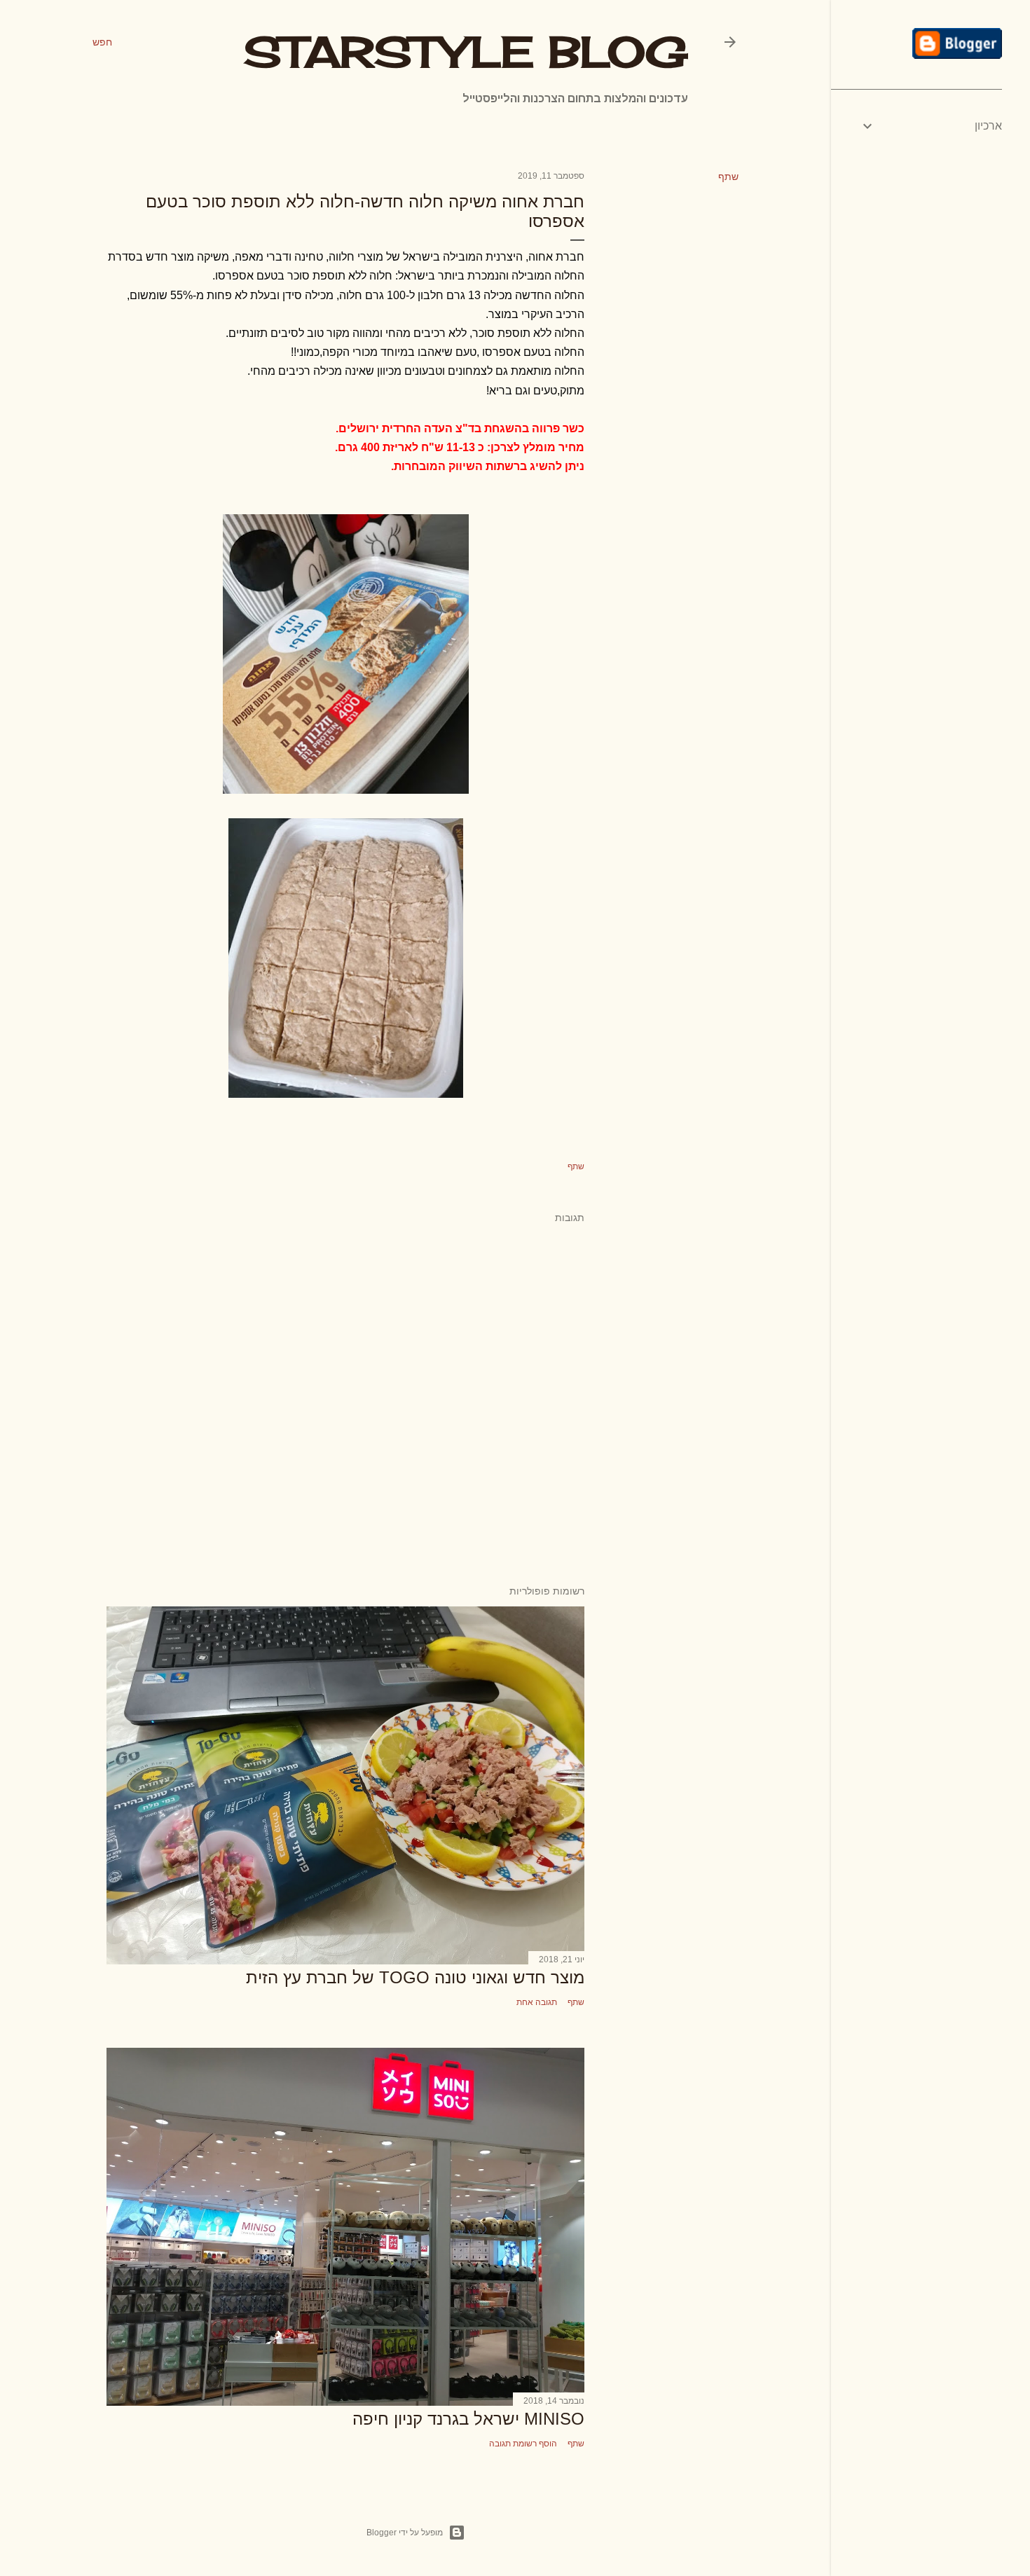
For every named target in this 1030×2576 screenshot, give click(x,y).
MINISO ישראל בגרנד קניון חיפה (468, 2419)
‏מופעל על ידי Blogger (405, 2533)
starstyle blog (466, 51)
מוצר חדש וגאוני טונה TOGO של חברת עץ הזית (415, 1977)
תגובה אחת (537, 2002)
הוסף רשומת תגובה (523, 2444)
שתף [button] (728, 177)
